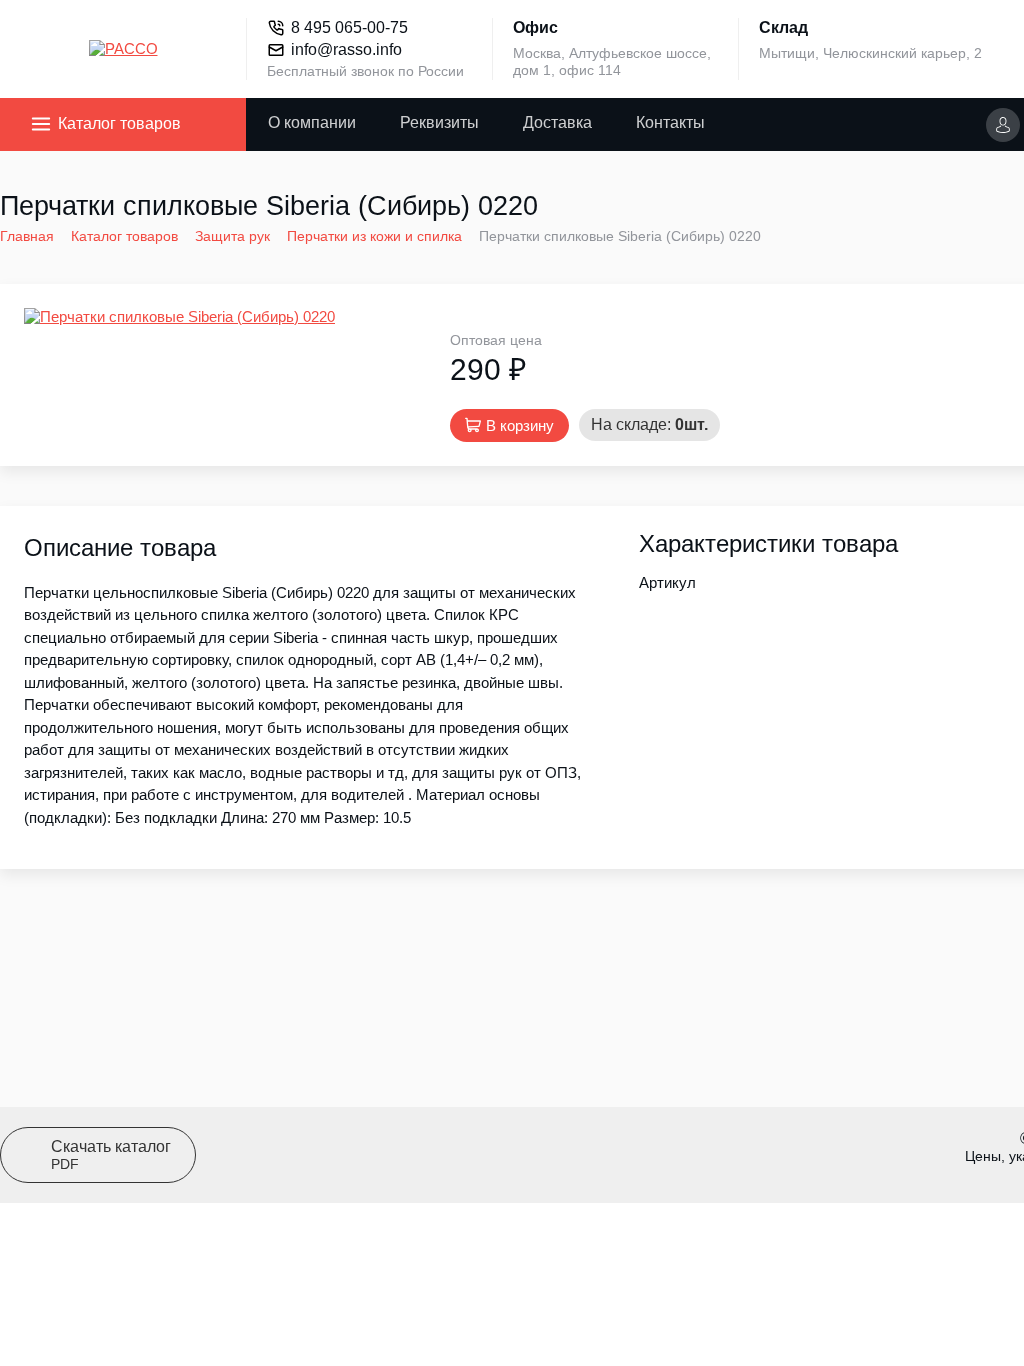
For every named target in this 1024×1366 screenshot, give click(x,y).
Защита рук (232, 236)
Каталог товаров (119, 123)
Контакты (670, 122)
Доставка (557, 122)
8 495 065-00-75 (349, 27)
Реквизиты (439, 122)
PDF (111, 1155)
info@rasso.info (346, 49)
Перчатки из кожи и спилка (374, 236)
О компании (312, 122)
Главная (27, 236)
